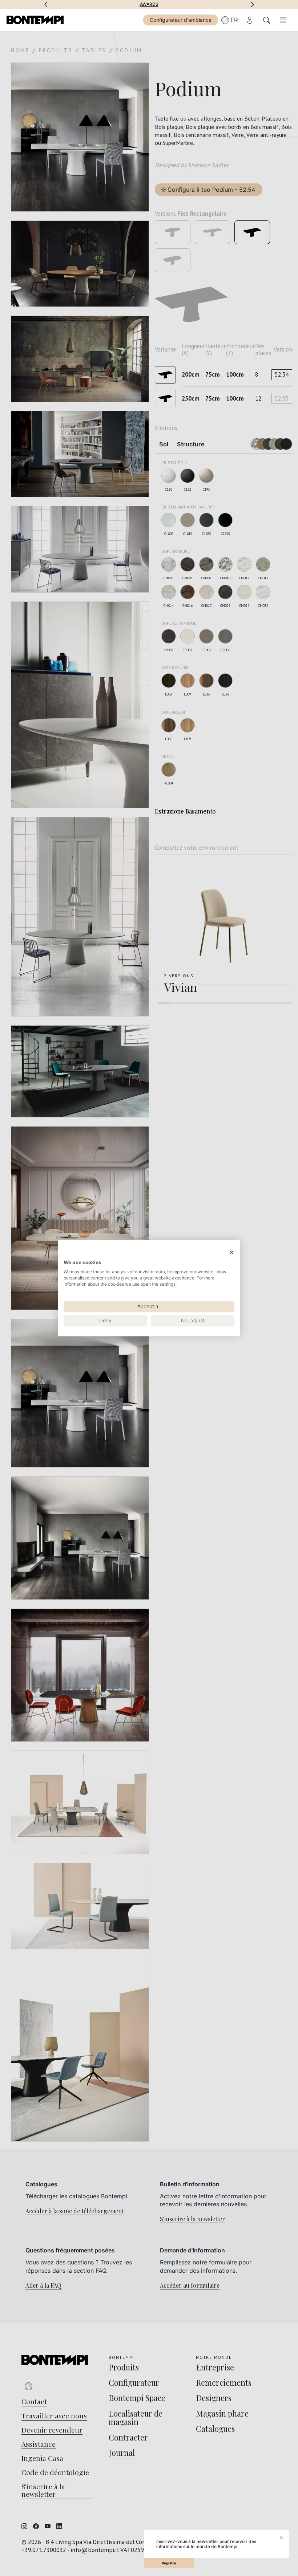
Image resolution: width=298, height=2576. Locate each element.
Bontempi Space (149, 4)
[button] (46, 4)
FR (234, 20)
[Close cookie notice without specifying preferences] (231, 1252)
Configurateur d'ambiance (181, 20)
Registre (169, 2563)
